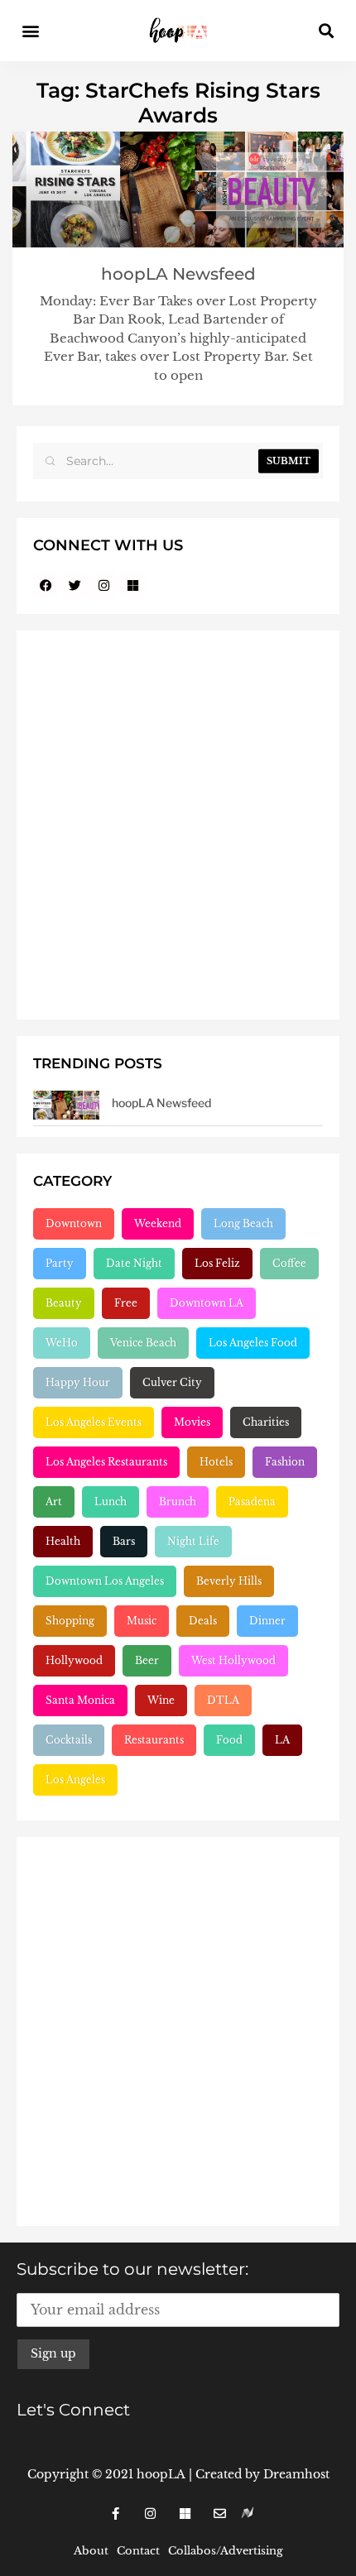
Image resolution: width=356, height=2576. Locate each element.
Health (63, 1541)
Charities (266, 1422)
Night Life (193, 1541)
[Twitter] (75, 585)
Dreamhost (296, 2474)
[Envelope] (219, 2513)
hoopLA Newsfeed (178, 274)
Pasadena (252, 1501)
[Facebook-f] (115, 2513)
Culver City (172, 1382)
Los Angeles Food (253, 1343)
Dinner (267, 1621)
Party (60, 1263)
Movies (192, 1422)
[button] (30, 31)
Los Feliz (217, 1263)
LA (282, 1740)
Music (142, 1621)
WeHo (62, 1343)
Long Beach (243, 1223)
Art (54, 1501)
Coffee (289, 1263)
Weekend (158, 1223)
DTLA (223, 1700)
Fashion (285, 1462)
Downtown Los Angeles (105, 1581)
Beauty (64, 1303)
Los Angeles (75, 1780)
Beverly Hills (229, 1581)
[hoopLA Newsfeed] (66, 1105)
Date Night (134, 1263)
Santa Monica (80, 1700)
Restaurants (154, 1740)
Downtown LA (207, 1303)
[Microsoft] (132, 585)
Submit (289, 461)
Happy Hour (78, 1382)
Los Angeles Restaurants (106, 1462)
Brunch (178, 1501)
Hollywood (74, 1660)
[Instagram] (103, 585)
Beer (147, 1660)
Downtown (74, 1223)
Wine (161, 1700)
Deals (203, 1621)
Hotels (216, 1462)
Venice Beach (143, 1343)
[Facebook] (46, 585)
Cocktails (69, 1740)
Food (229, 1740)
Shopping (70, 1621)
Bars (124, 1541)
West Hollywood (233, 1660)
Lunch (111, 1501)
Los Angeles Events (94, 1422)
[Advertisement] (178, 825)
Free (126, 1303)
